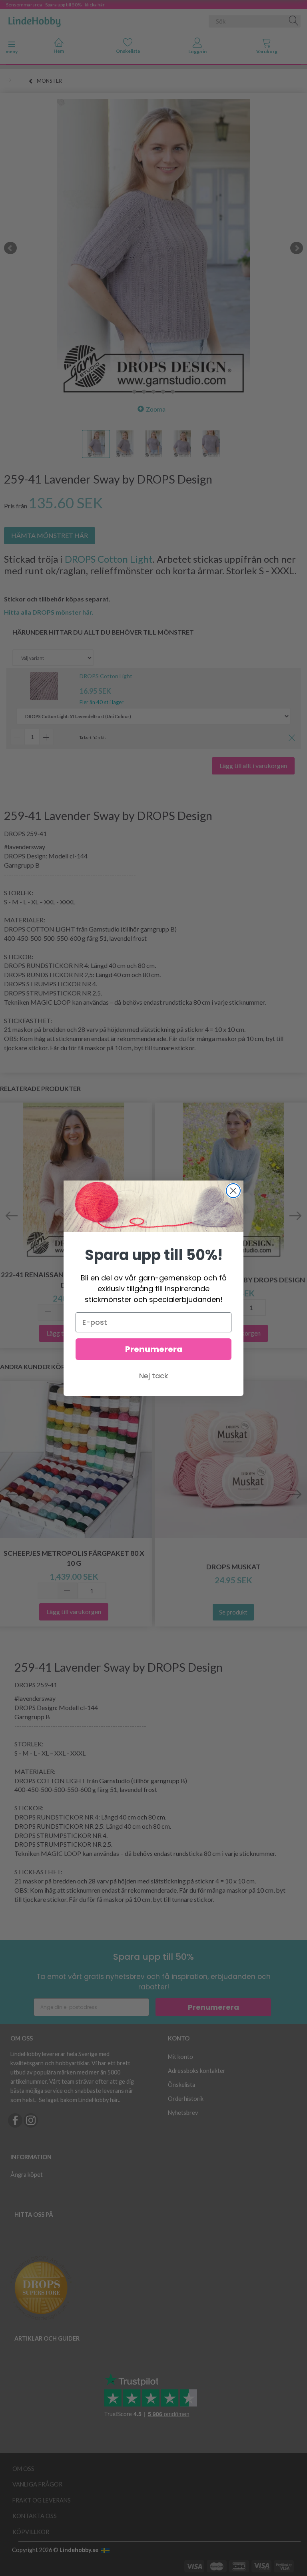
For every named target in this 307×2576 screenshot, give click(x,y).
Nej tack (154, 1376)
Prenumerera (154, 1349)
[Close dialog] (233, 1191)
